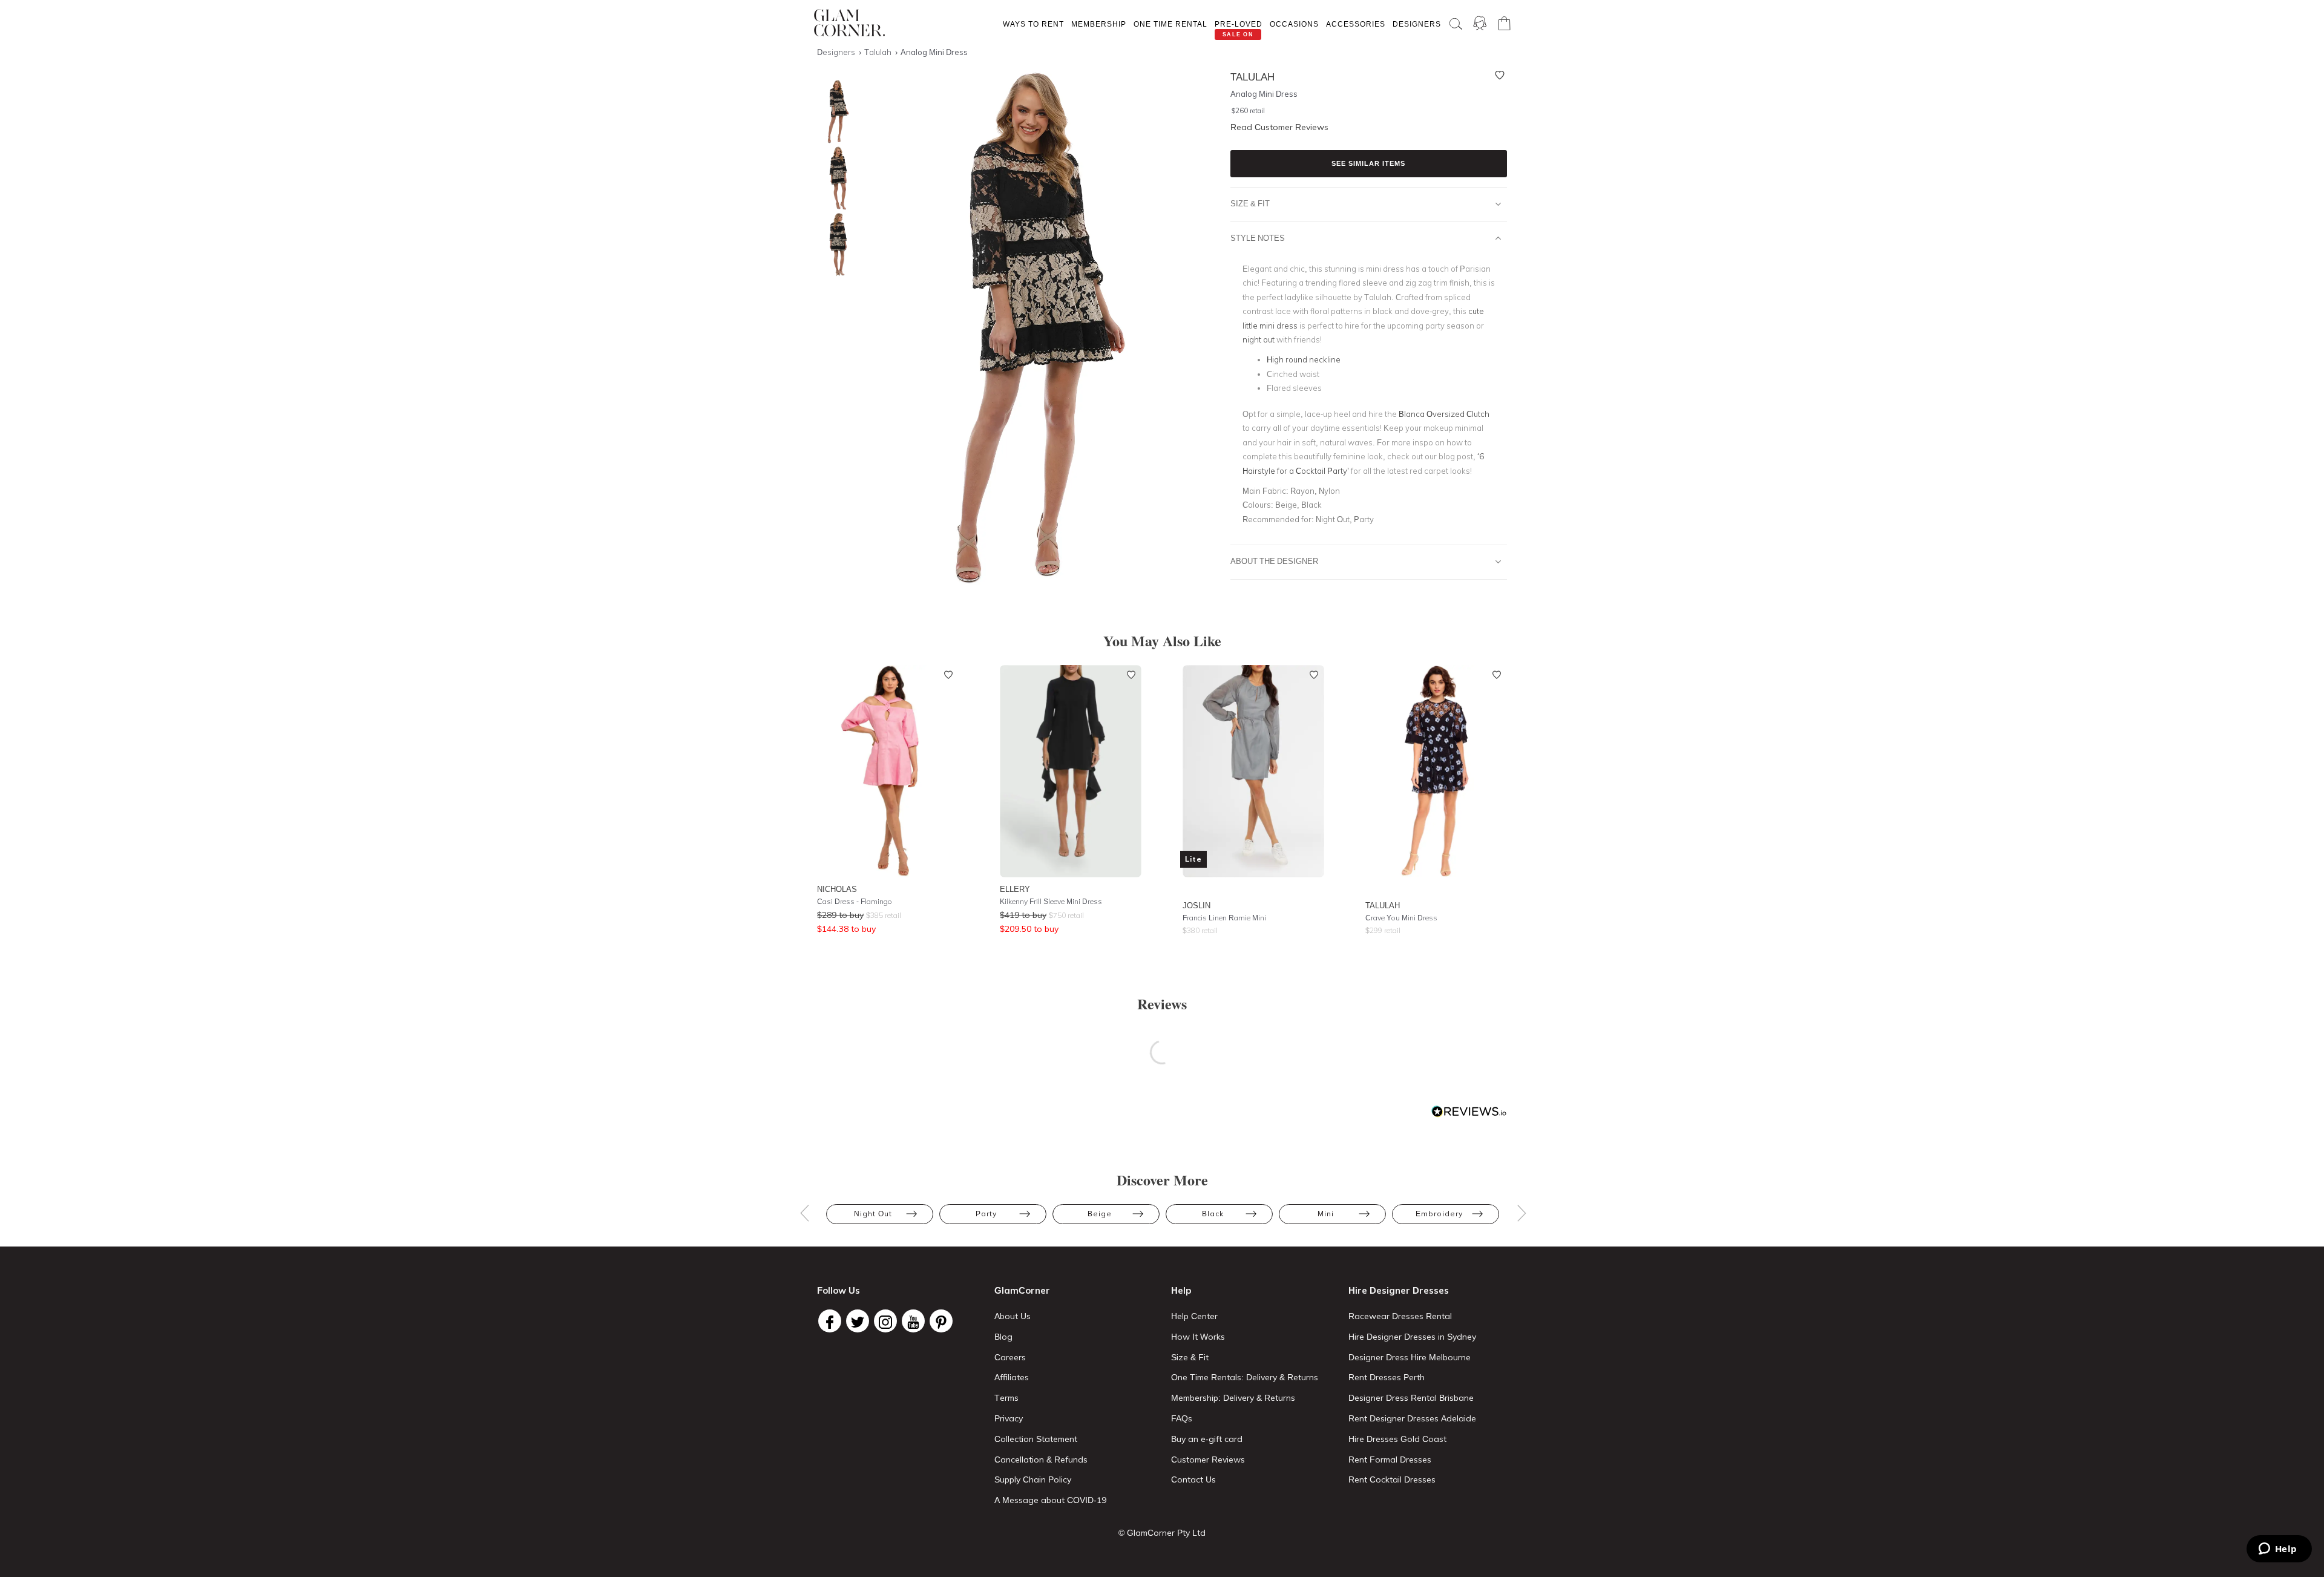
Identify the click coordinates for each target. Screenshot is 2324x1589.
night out (1259, 339)
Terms (1006, 1398)
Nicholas (837, 889)
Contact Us (1193, 1479)
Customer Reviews (1208, 1460)
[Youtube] (913, 1321)
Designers (1417, 24)
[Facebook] (830, 1321)
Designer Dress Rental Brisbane (1411, 1398)
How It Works (1198, 1337)
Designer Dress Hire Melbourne (1410, 1357)
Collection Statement (1036, 1439)
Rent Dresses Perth (1387, 1377)
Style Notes (1258, 238)
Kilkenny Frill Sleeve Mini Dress (1051, 901)
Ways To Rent (1033, 24)
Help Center (1194, 1316)
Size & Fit (1250, 203)
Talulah (1383, 905)
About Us (1013, 1316)
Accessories (1356, 24)
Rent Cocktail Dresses (1392, 1479)
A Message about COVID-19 (1050, 1500)
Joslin (1196, 905)
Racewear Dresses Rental (1400, 1316)
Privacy (1009, 1418)
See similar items (1368, 163)
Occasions (1294, 24)
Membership (1099, 24)
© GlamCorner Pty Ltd (1162, 1533)
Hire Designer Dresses (1399, 1290)
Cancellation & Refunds (1041, 1460)
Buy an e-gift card (1207, 1439)
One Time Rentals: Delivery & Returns (1245, 1377)
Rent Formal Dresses (1390, 1460)
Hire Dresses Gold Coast (1397, 1439)
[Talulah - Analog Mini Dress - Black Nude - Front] (835, 112)
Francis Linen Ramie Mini (1224, 918)
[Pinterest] (941, 1321)
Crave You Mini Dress (1401, 918)
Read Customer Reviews (1279, 127)
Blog (1003, 1337)
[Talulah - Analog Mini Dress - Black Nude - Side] (835, 178)
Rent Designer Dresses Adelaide (1412, 1418)
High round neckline (1304, 359)
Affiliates (1012, 1377)
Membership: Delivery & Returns (1233, 1398)
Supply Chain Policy (1033, 1479)
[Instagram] (885, 1321)
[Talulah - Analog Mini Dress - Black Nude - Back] (835, 245)
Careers (1010, 1357)
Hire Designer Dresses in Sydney (1412, 1337)
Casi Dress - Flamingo (855, 901)
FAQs (1182, 1418)
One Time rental (1170, 24)
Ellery (1015, 889)
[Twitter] (858, 1321)
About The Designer (1274, 561)
